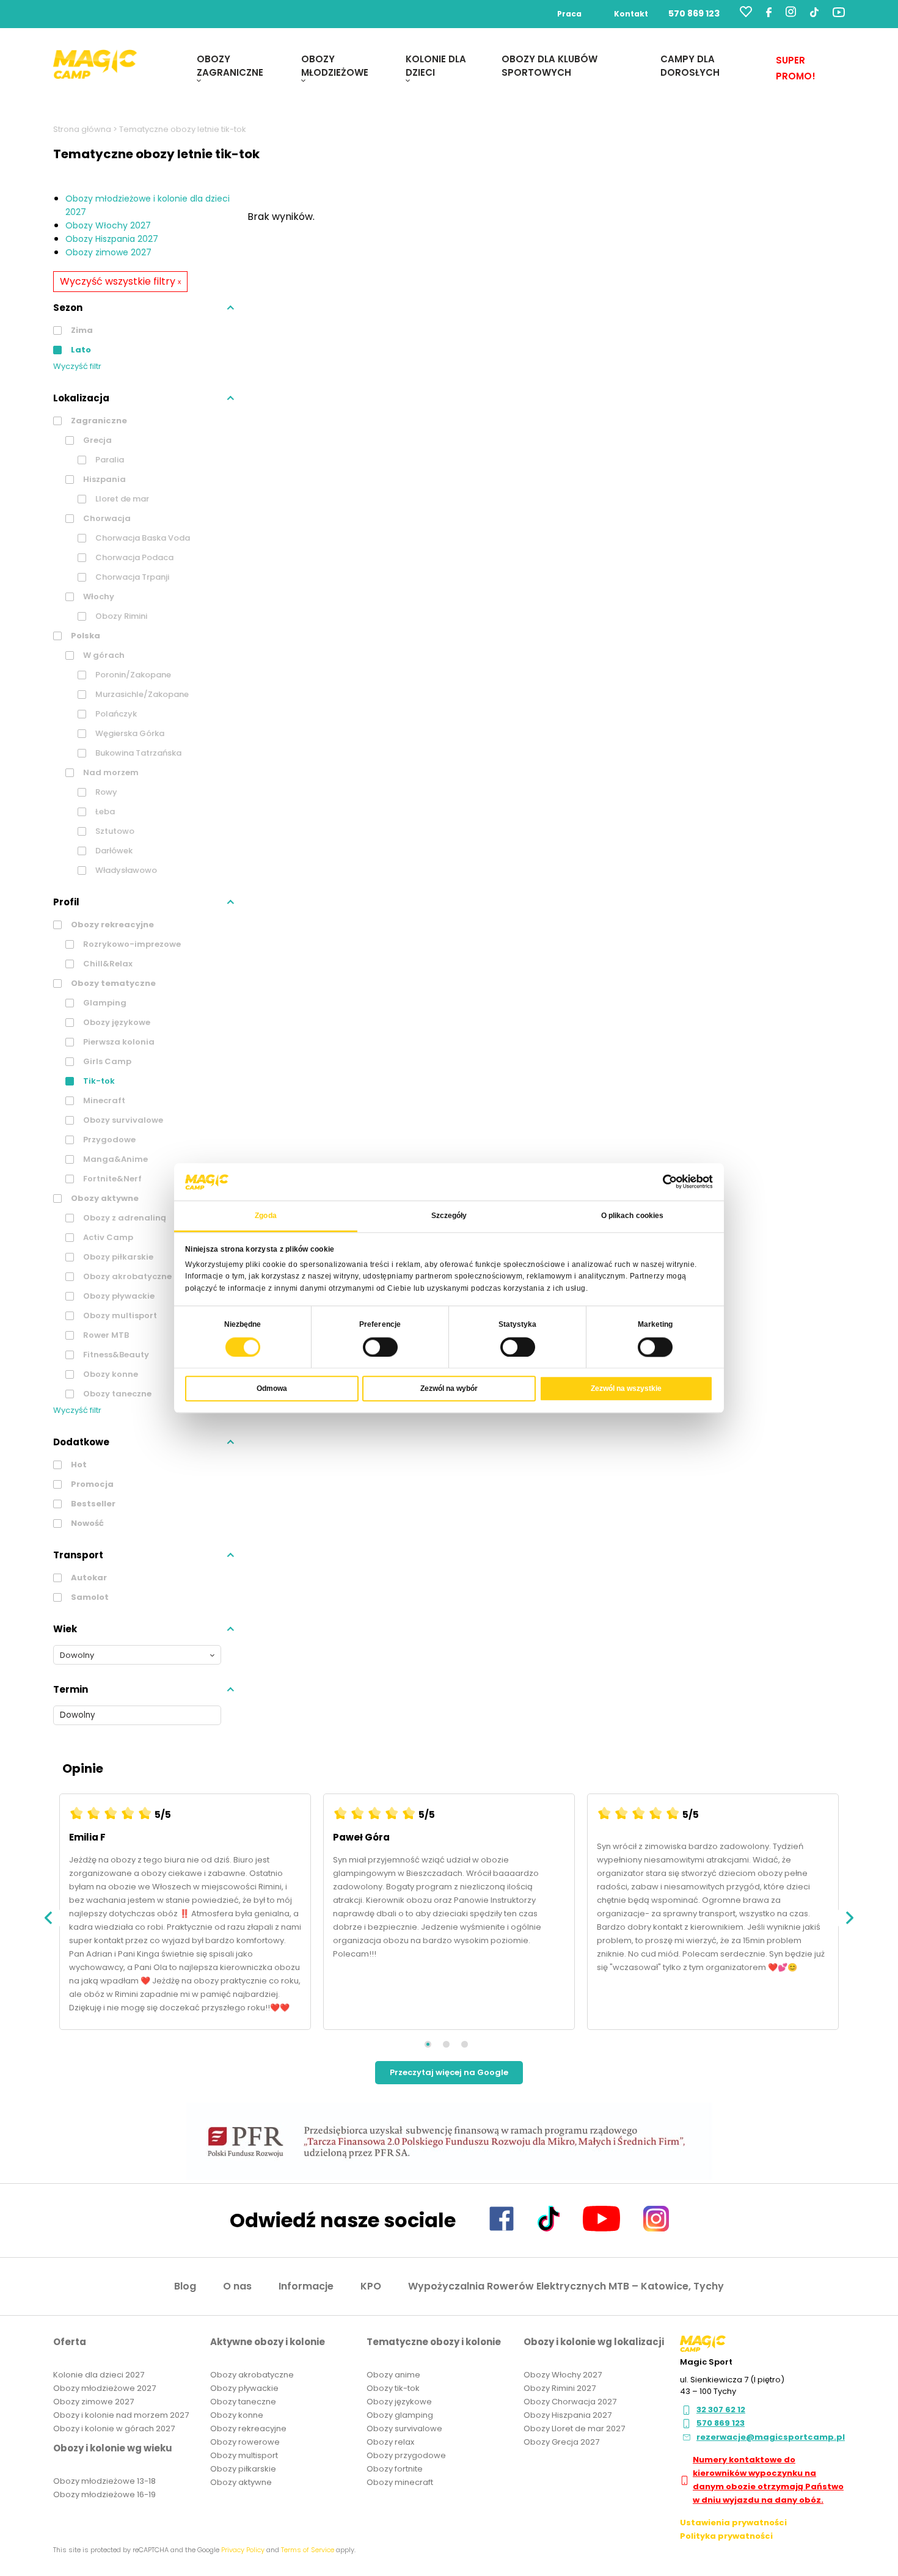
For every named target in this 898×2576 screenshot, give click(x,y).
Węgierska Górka (129, 733)
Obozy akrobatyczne (126, 1276)
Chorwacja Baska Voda (142, 538)
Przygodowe (108, 1140)
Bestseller (92, 1504)
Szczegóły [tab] (449, 1216)
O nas (237, 2286)
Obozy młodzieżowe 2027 (104, 2388)
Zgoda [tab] (266, 1216)
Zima (81, 330)
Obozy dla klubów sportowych (549, 66)
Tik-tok (98, 1081)
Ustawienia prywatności (733, 2523)
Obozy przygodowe (406, 2455)
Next (849, 1918)
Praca (569, 14)
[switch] (380, 1347)
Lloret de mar (121, 499)
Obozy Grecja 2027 (561, 2442)
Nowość (86, 1523)
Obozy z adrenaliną (124, 1218)
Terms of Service (308, 2550)
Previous (49, 1918)
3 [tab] (465, 2044)
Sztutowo (114, 831)
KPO (371, 2286)
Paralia (109, 460)
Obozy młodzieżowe (335, 66)
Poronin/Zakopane (132, 675)
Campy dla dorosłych (690, 66)
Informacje (306, 2286)
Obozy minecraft (400, 2482)
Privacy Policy (243, 2550)
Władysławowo (125, 870)
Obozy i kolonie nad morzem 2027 (121, 2415)
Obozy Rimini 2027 (560, 2388)
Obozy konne (110, 1374)
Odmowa (272, 1388)
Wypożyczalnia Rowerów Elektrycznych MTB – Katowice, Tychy (566, 2286)
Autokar (88, 1578)
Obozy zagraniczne (230, 66)
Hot (78, 1465)
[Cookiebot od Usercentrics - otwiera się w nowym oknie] (659, 1182)
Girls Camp (106, 1061)
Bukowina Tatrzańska (137, 753)
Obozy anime (393, 2375)
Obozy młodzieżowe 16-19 (104, 2494)
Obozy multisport (119, 1315)
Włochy (98, 597)
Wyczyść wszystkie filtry (120, 281)
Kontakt (631, 14)
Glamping (104, 1003)
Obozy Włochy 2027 (108, 225)
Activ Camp (107, 1237)
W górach (103, 655)
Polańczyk (115, 714)
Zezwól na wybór (449, 1388)
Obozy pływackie (118, 1296)
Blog (185, 2286)
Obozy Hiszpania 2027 (112, 239)
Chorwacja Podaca (133, 557)
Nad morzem (110, 772)
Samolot (89, 1597)
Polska (85, 636)
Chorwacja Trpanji (131, 577)
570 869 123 (694, 13)
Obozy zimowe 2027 (108, 252)
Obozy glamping (400, 2415)
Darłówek (113, 851)
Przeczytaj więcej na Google (449, 2072)
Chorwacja (106, 518)
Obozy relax (390, 2442)
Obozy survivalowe (122, 1120)
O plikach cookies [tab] (633, 1216)
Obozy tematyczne (112, 983)
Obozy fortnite (395, 2469)
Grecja (97, 440)
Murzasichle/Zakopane (141, 694)
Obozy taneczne (116, 1394)
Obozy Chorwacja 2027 (570, 2402)
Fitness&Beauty (115, 1355)
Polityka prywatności (726, 2536)
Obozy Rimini (120, 616)
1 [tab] (428, 2044)
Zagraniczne (98, 421)
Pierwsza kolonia (118, 1042)
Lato (80, 350)
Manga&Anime (115, 1159)
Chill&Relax (107, 964)
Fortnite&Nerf (111, 1179)
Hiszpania (104, 479)
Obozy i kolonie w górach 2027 (114, 2428)
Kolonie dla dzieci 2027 (99, 2375)
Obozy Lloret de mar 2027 (574, 2428)
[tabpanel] (185, 1918)
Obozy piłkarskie (117, 1257)
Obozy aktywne (104, 1198)
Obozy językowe (116, 1022)
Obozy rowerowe (245, 2442)
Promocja (91, 1484)
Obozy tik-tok (393, 2388)
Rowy (105, 792)
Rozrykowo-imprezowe (131, 944)
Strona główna (82, 129)
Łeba (104, 812)
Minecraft (103, 1100)
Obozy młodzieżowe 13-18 (104, 2481)
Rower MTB (105, 1335)
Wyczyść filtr (77, 366)
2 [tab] (446, 2044)
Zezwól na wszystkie (626, 1388)
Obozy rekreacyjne (111, 925)
